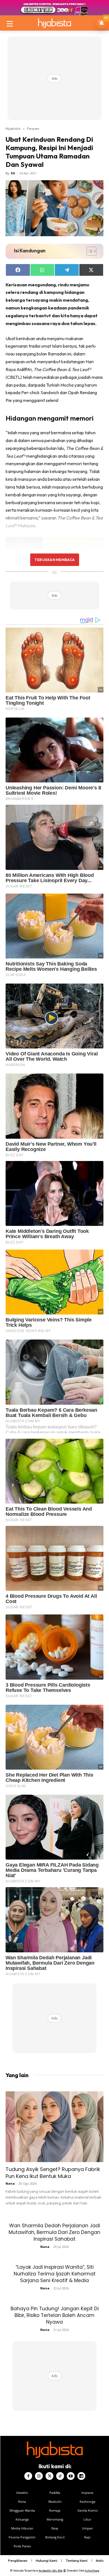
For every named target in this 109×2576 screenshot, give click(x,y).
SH (13, 173)
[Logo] (54, 23)
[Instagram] (39, 2476)
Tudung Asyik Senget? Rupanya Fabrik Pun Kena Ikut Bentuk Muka (53, 2173)
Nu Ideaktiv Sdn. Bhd (50, 2571)
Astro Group (92, 2571)
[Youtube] (71, 2476)
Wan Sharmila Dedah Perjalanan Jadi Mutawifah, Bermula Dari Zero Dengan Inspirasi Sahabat (54, 2232)
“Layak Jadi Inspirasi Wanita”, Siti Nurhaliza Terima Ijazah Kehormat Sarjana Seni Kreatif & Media (55, 2274)
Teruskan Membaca (54, 560)
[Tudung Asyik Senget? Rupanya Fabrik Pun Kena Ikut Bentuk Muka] (54, 2127)
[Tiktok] (60, 2476)
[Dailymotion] (81, 2476)
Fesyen (33, 128)
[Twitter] (49, 2476)
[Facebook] (28, 2476)
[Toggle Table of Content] (89, 251)
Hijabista (13, 128)
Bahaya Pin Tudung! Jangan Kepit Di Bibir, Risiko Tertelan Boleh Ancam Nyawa (55, 2315)
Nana (10, 2183)
